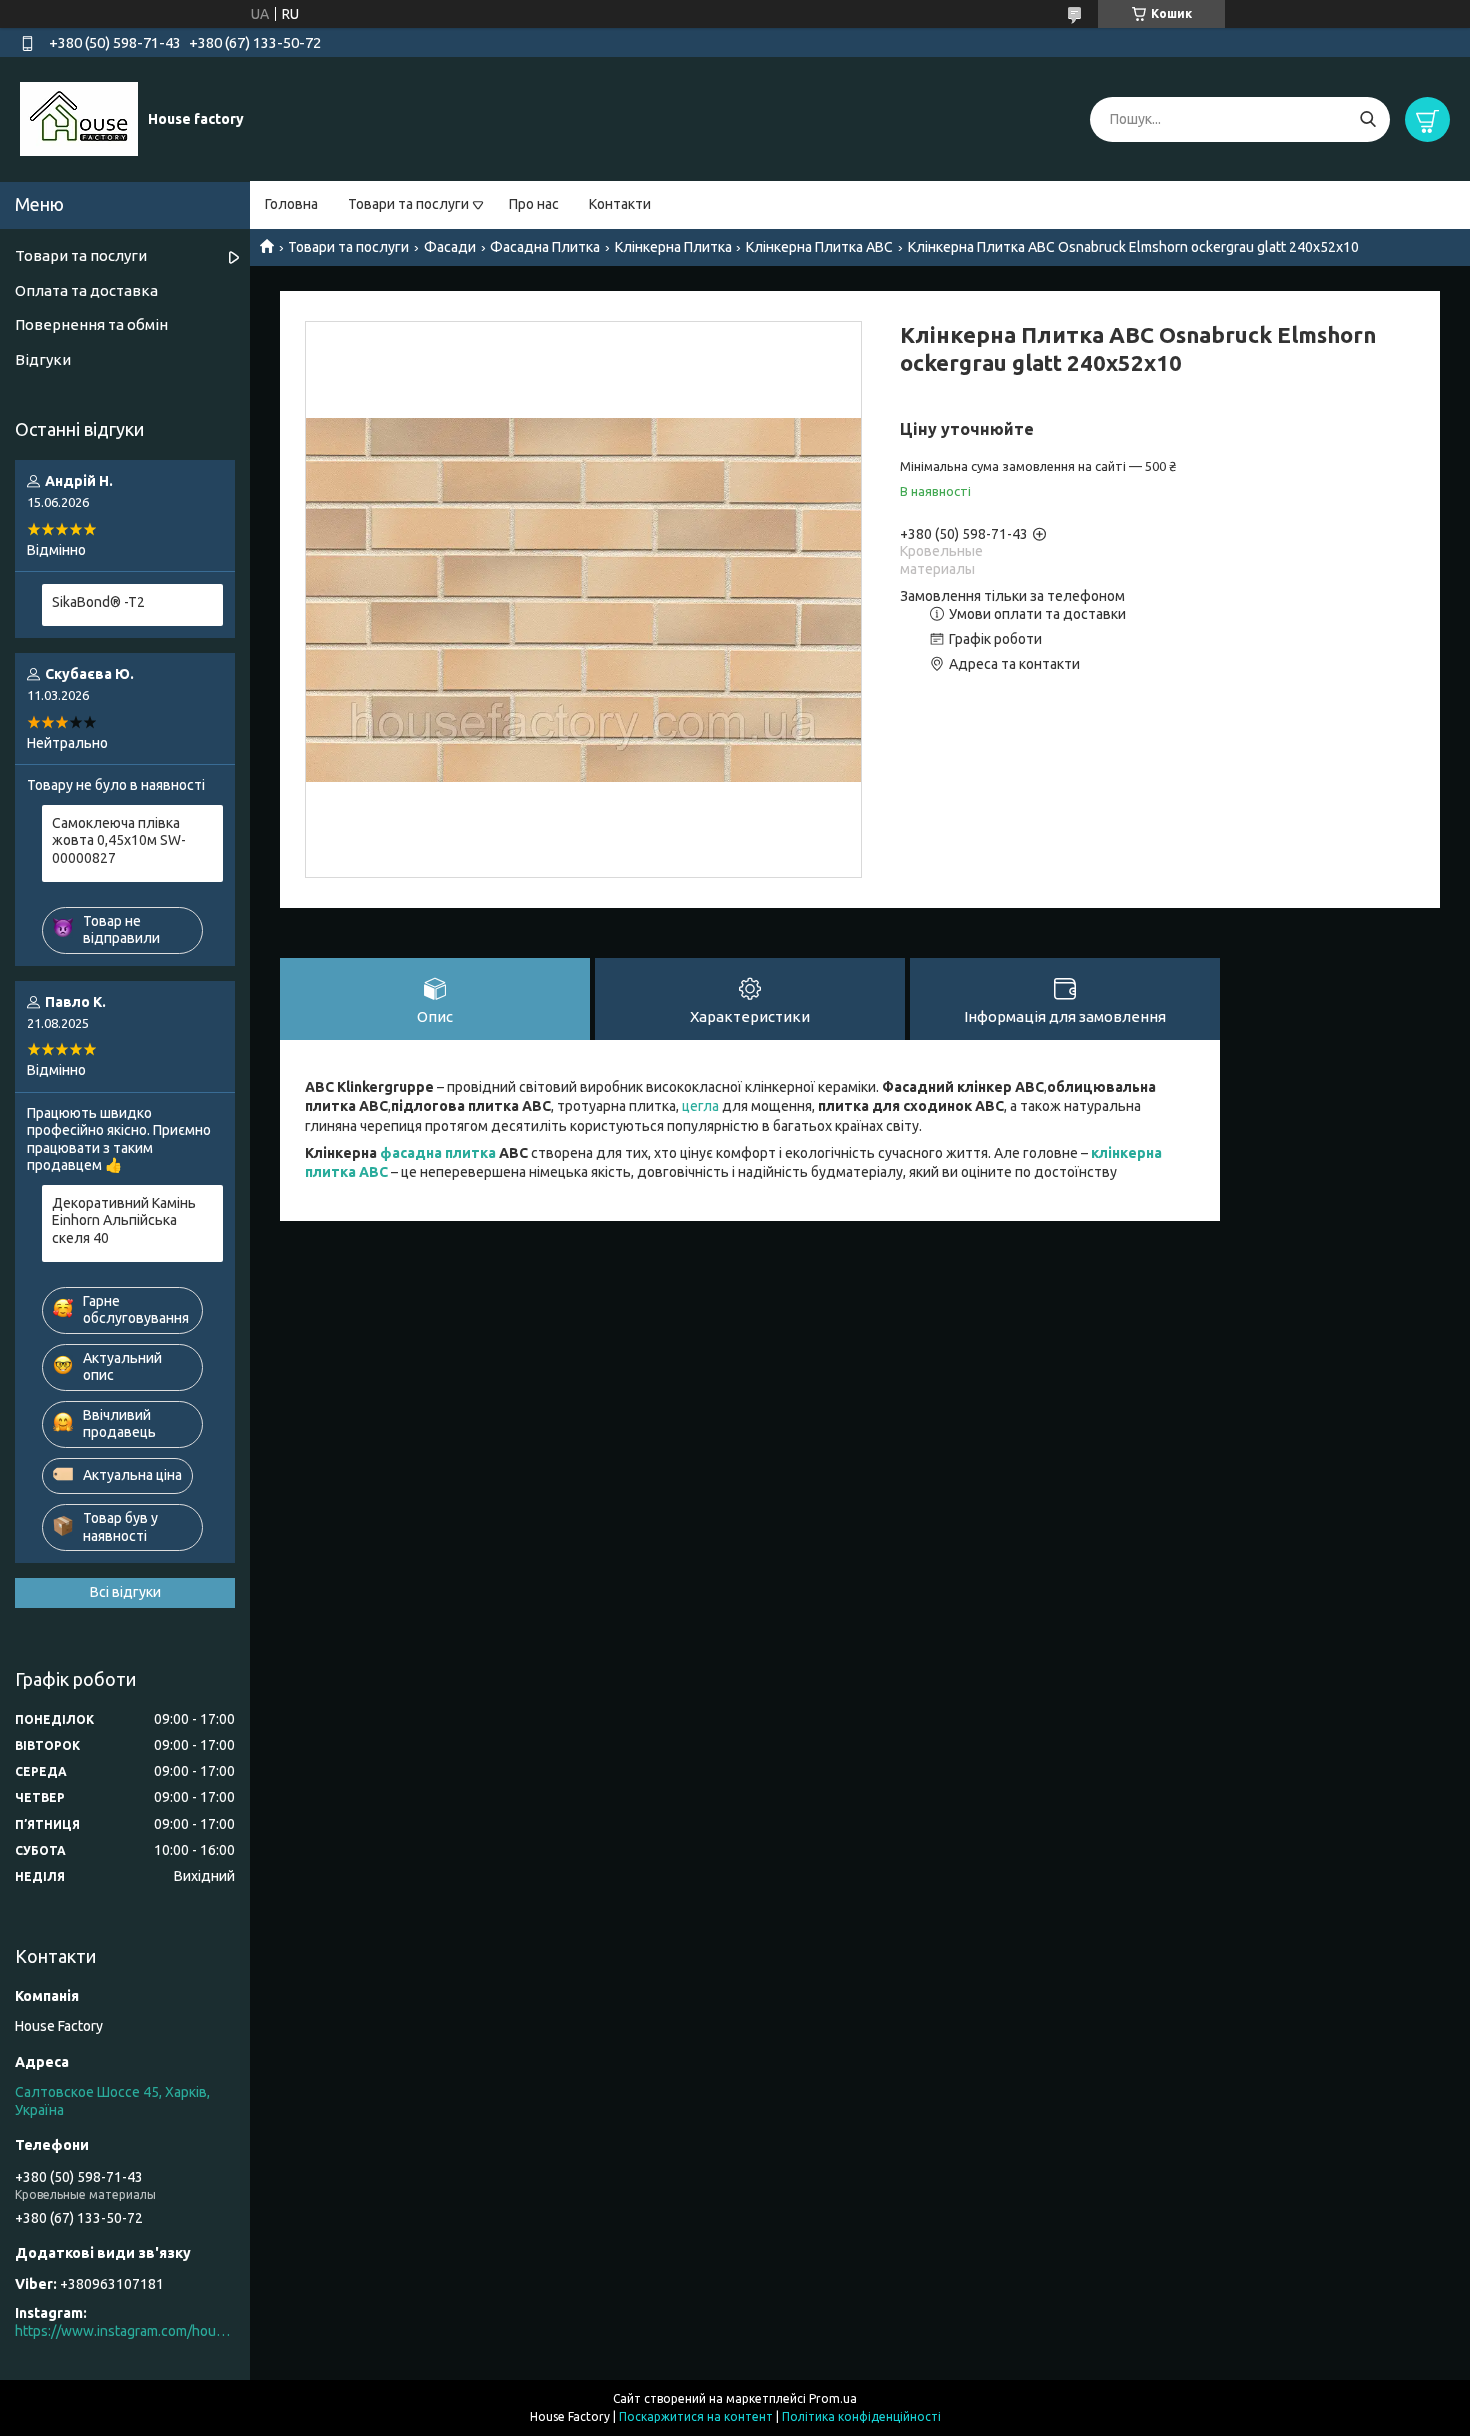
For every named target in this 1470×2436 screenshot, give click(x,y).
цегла (700, 1106)
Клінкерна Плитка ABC (819, 247)
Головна (291, 204)
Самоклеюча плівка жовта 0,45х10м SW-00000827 (119, 840)
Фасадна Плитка (545, 247)
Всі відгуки (125, 1592)
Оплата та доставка (86, 290)
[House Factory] (79, 118)
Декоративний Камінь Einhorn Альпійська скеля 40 (124, 1220)
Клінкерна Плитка (673, 247)
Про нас (534, 204)
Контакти (620, 204)
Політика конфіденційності (861, 2416)
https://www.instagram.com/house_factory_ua (125, 2331)
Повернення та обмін (91, 324)
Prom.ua (833, 2398)
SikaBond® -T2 (98, 602)
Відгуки (43, 359)
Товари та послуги (408, 204)
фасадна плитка (438, 1153)
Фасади (450, 247)
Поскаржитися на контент (696, 2416)
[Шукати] (1367, 119)
